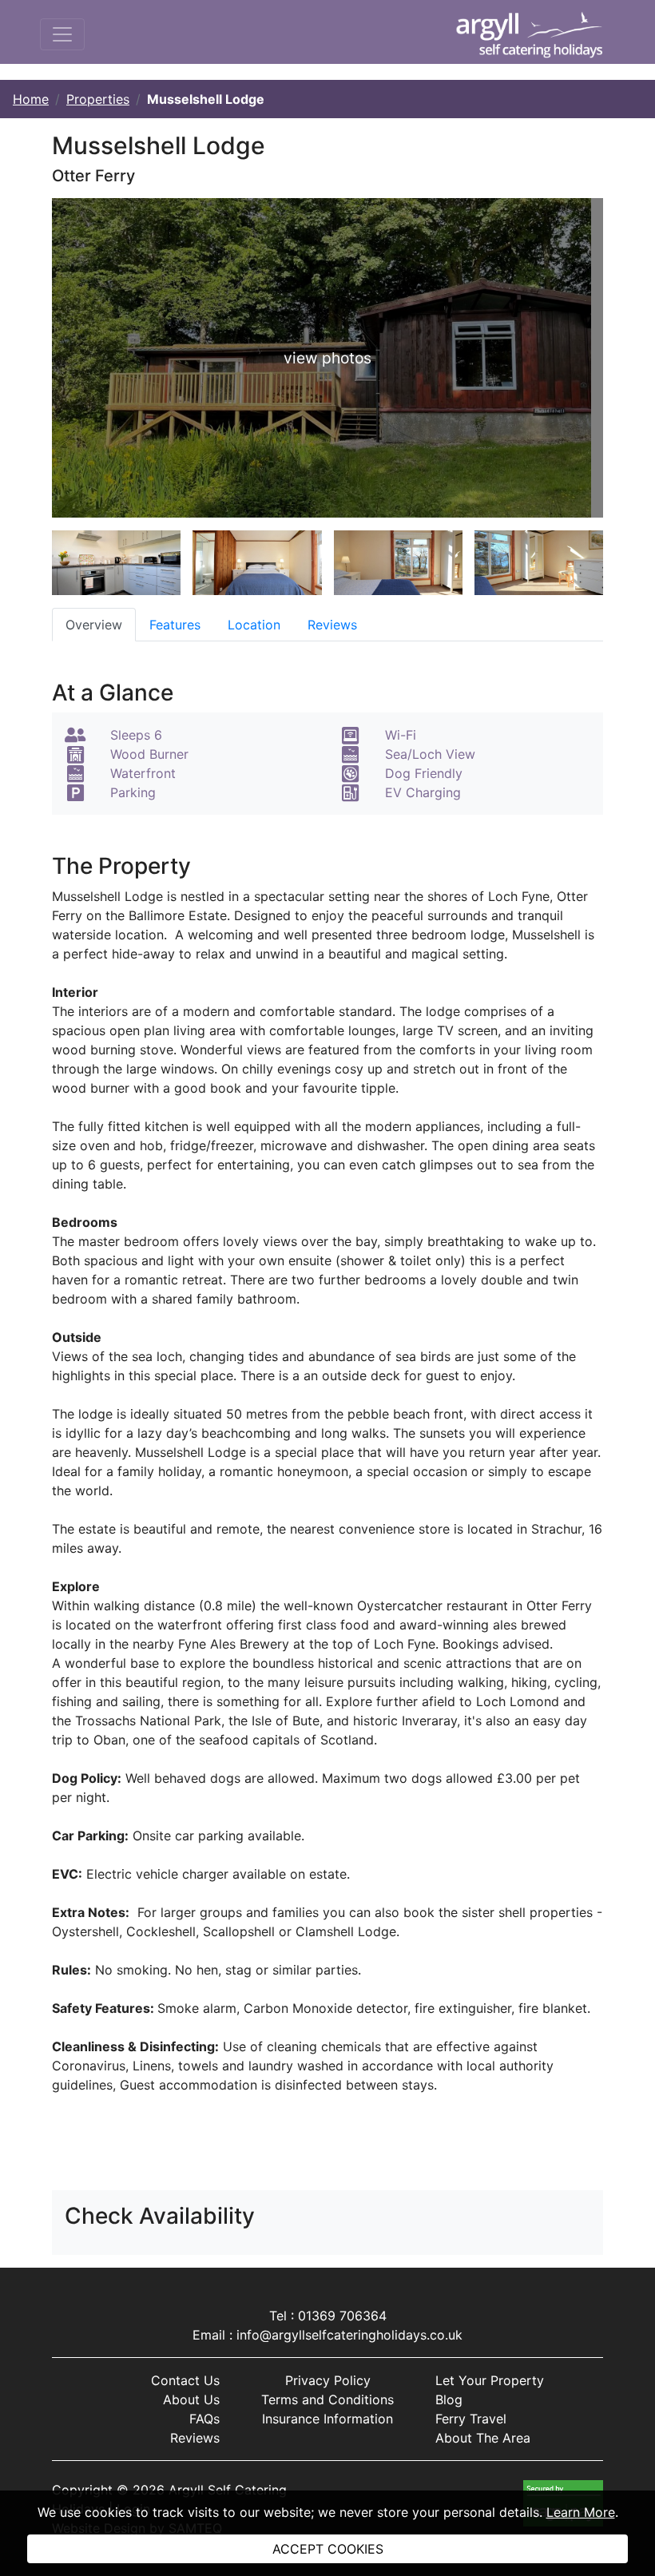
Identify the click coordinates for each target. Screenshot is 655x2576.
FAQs (204, 2419)
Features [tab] (175, 625)
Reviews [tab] (332, 625)
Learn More (581, 2512)
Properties (98, 99)
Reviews (195, 2438)
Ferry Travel (471, 2419)
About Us (191, 2399)
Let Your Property (490, 2380)
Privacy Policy (328, 2380)
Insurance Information (327, 2419)
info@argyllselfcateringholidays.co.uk (349, 2335)
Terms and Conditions (327, 2399)
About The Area (483, 2438)
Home (31, 99)
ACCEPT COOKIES (328, 2549)
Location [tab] (254, 625)
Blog (449, 2399)
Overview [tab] (94, 625)
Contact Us (185, 2380)
